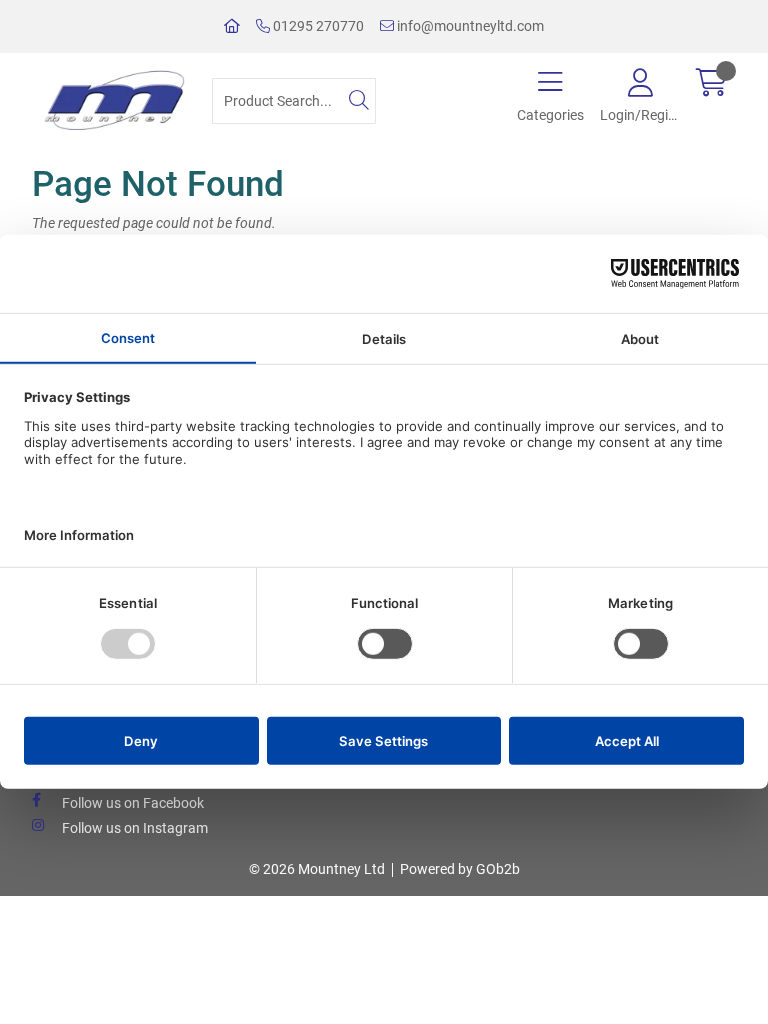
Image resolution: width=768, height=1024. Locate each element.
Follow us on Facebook (133, 803)
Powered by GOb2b (460, 869)
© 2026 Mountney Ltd (317, 869)
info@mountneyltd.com (469, 26)
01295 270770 (317, 26)
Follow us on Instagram (135, 828)
